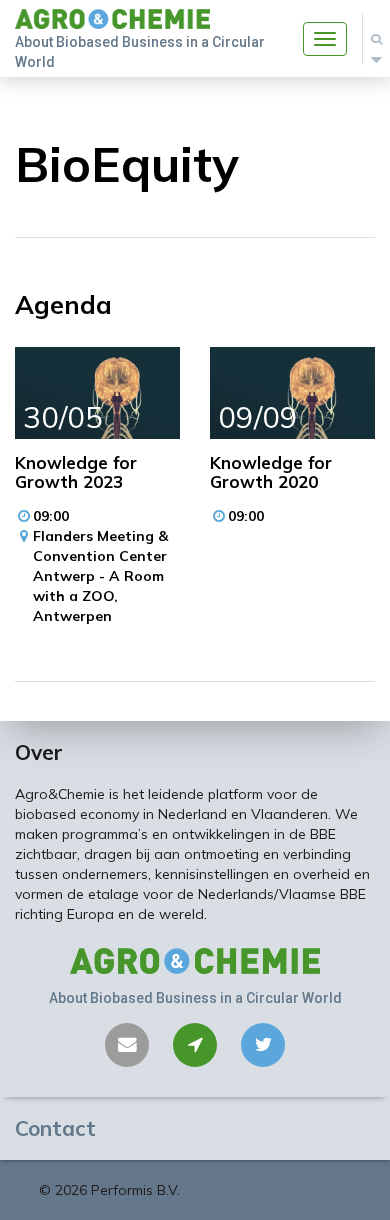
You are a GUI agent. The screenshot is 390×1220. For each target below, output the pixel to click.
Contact (55, 1128)
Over (39, 752)
